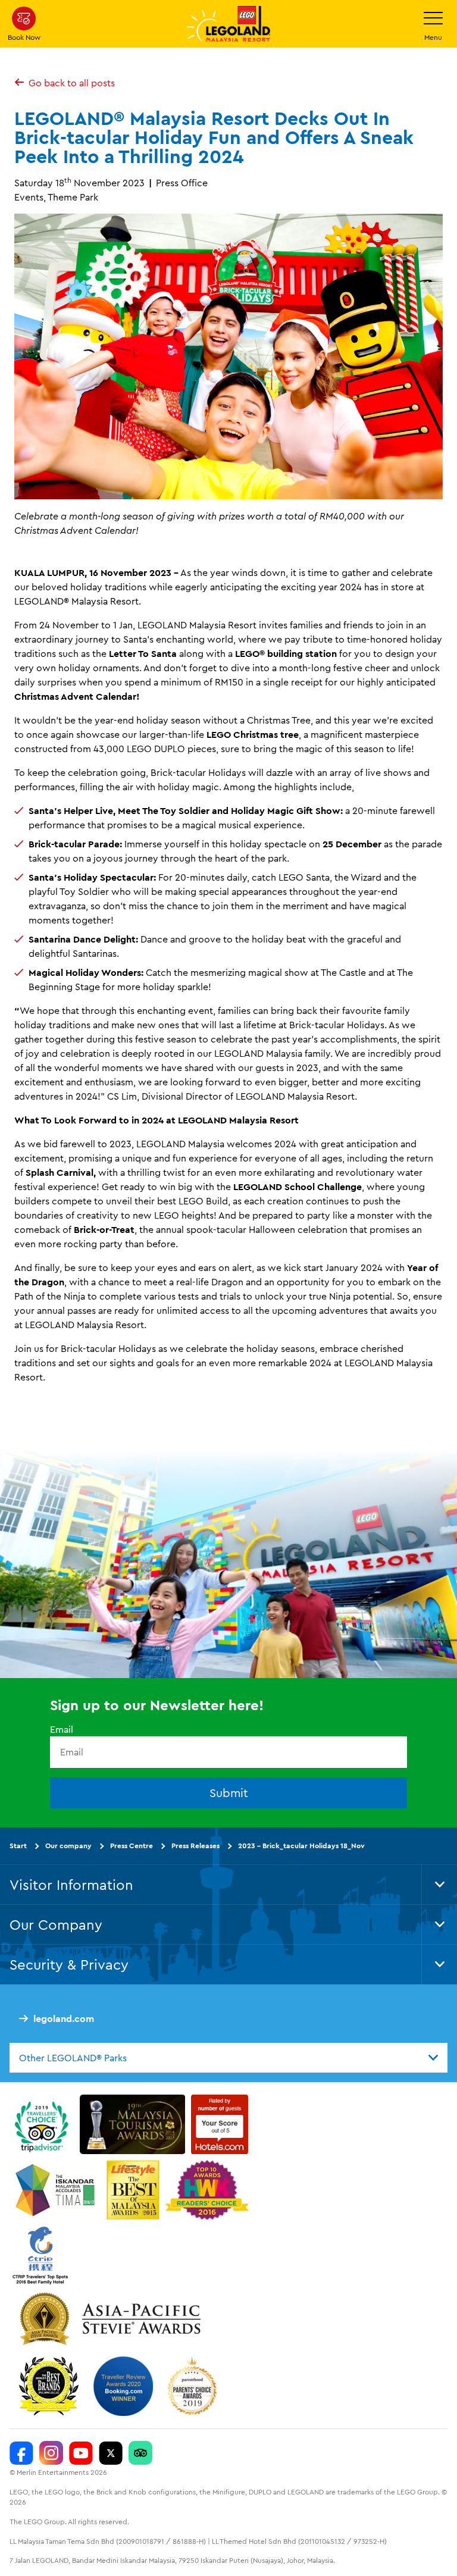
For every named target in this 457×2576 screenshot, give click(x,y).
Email (62, 1730)
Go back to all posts (72, 83)
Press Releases (195, 1846)
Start (18, 1846)
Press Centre (132, 1846)
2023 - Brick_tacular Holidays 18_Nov (301, 1846)
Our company (68, 1846)
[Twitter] (111, 2453)
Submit (229, 1793)
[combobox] (228, 2058)
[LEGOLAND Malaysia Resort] (21, 2453)
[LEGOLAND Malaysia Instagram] (51, 2453)
